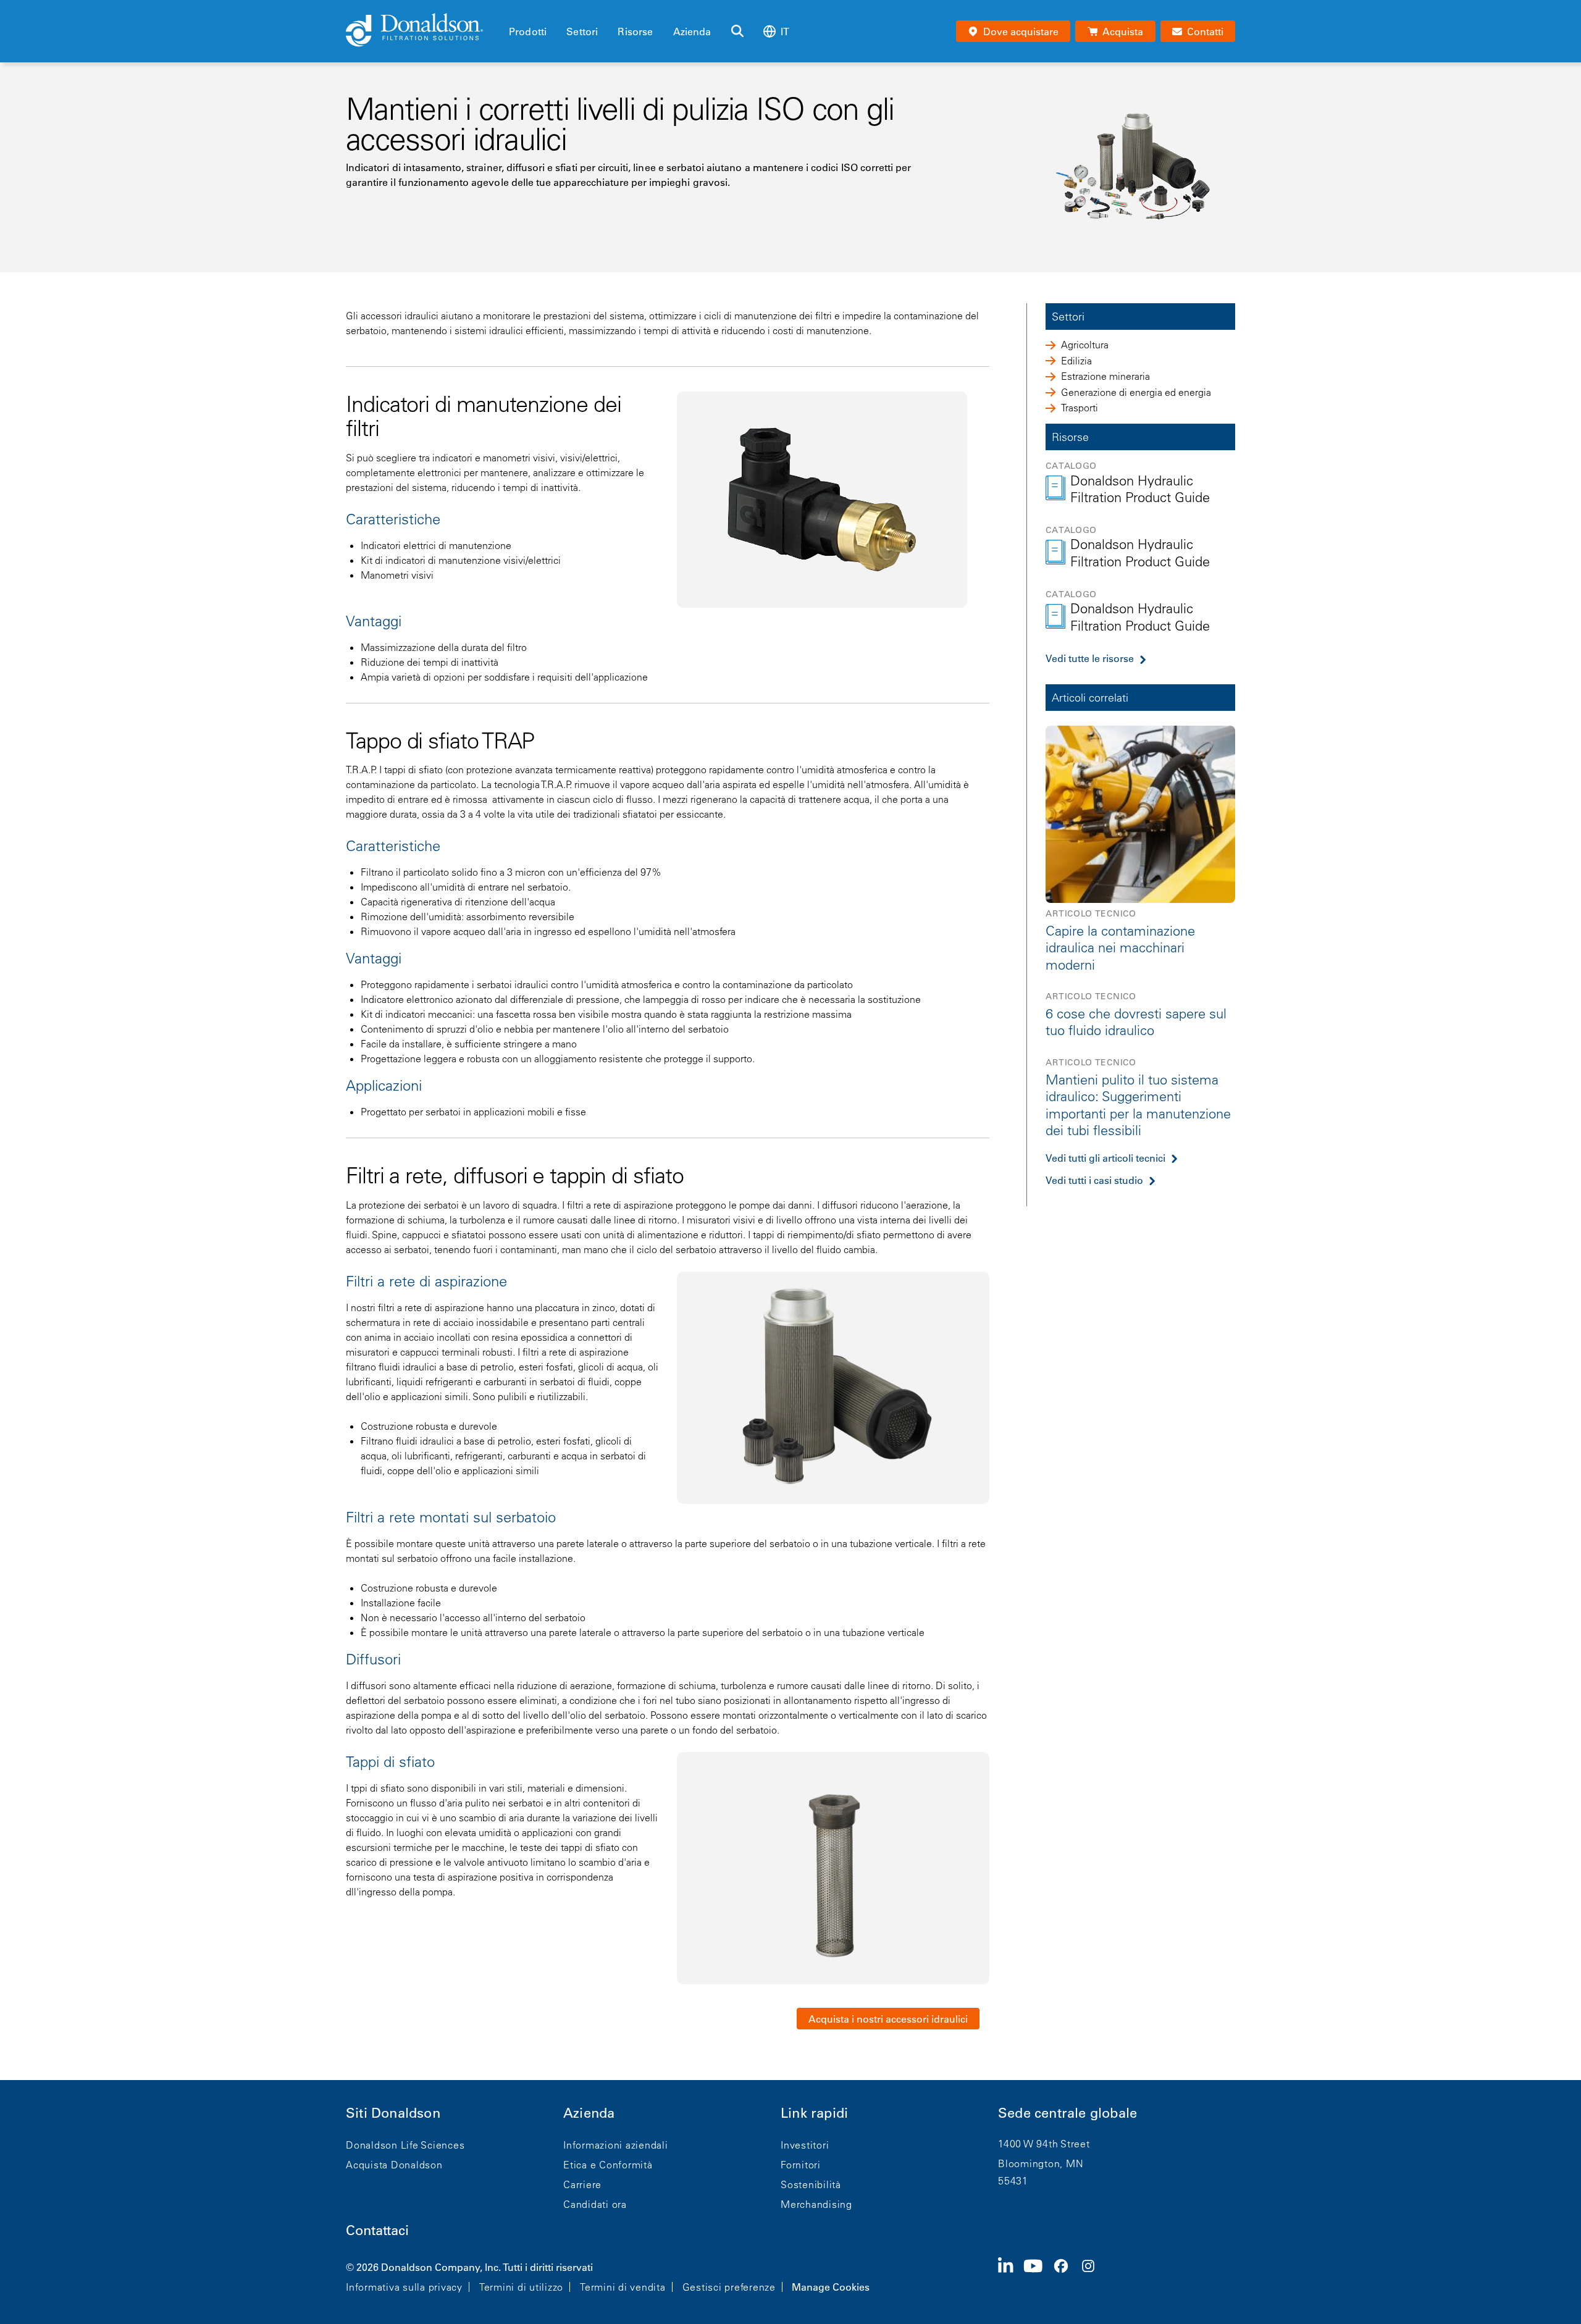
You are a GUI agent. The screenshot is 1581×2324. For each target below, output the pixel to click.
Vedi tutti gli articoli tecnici (1105, 1157)
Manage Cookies (831, 2287)
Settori (582, 31)
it (785, 31)
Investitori (805, 2145)
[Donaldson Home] (422, 31)
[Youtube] (1038, 2276)
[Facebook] (1066, 2276)
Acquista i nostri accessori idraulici (888, 2019)
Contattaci (377, 2230)
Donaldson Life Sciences (405, 2145)
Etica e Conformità (608, 2165)
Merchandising (816, 2204)
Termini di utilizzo (521, 2287)
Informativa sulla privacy (404, 2287)
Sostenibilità (811, 2184)
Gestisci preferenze (729, 2287)
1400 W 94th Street (1044, 2144)
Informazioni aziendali (616, 2145)
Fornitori (801, 2165)
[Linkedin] (1011, 2276)
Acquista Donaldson (394, 2165)
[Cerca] (737, 31)
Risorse (635, 31)
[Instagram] (1093, 2276)
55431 (1013, 2181)
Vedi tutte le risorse (1090, 658)
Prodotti (528, 31)
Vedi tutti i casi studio (1094, 1180)
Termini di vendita (623, 2287)
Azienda (692, 31)
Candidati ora (595, 2204)
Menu (513, 10)
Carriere (582, 2184)
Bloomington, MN (1041, 2163)
